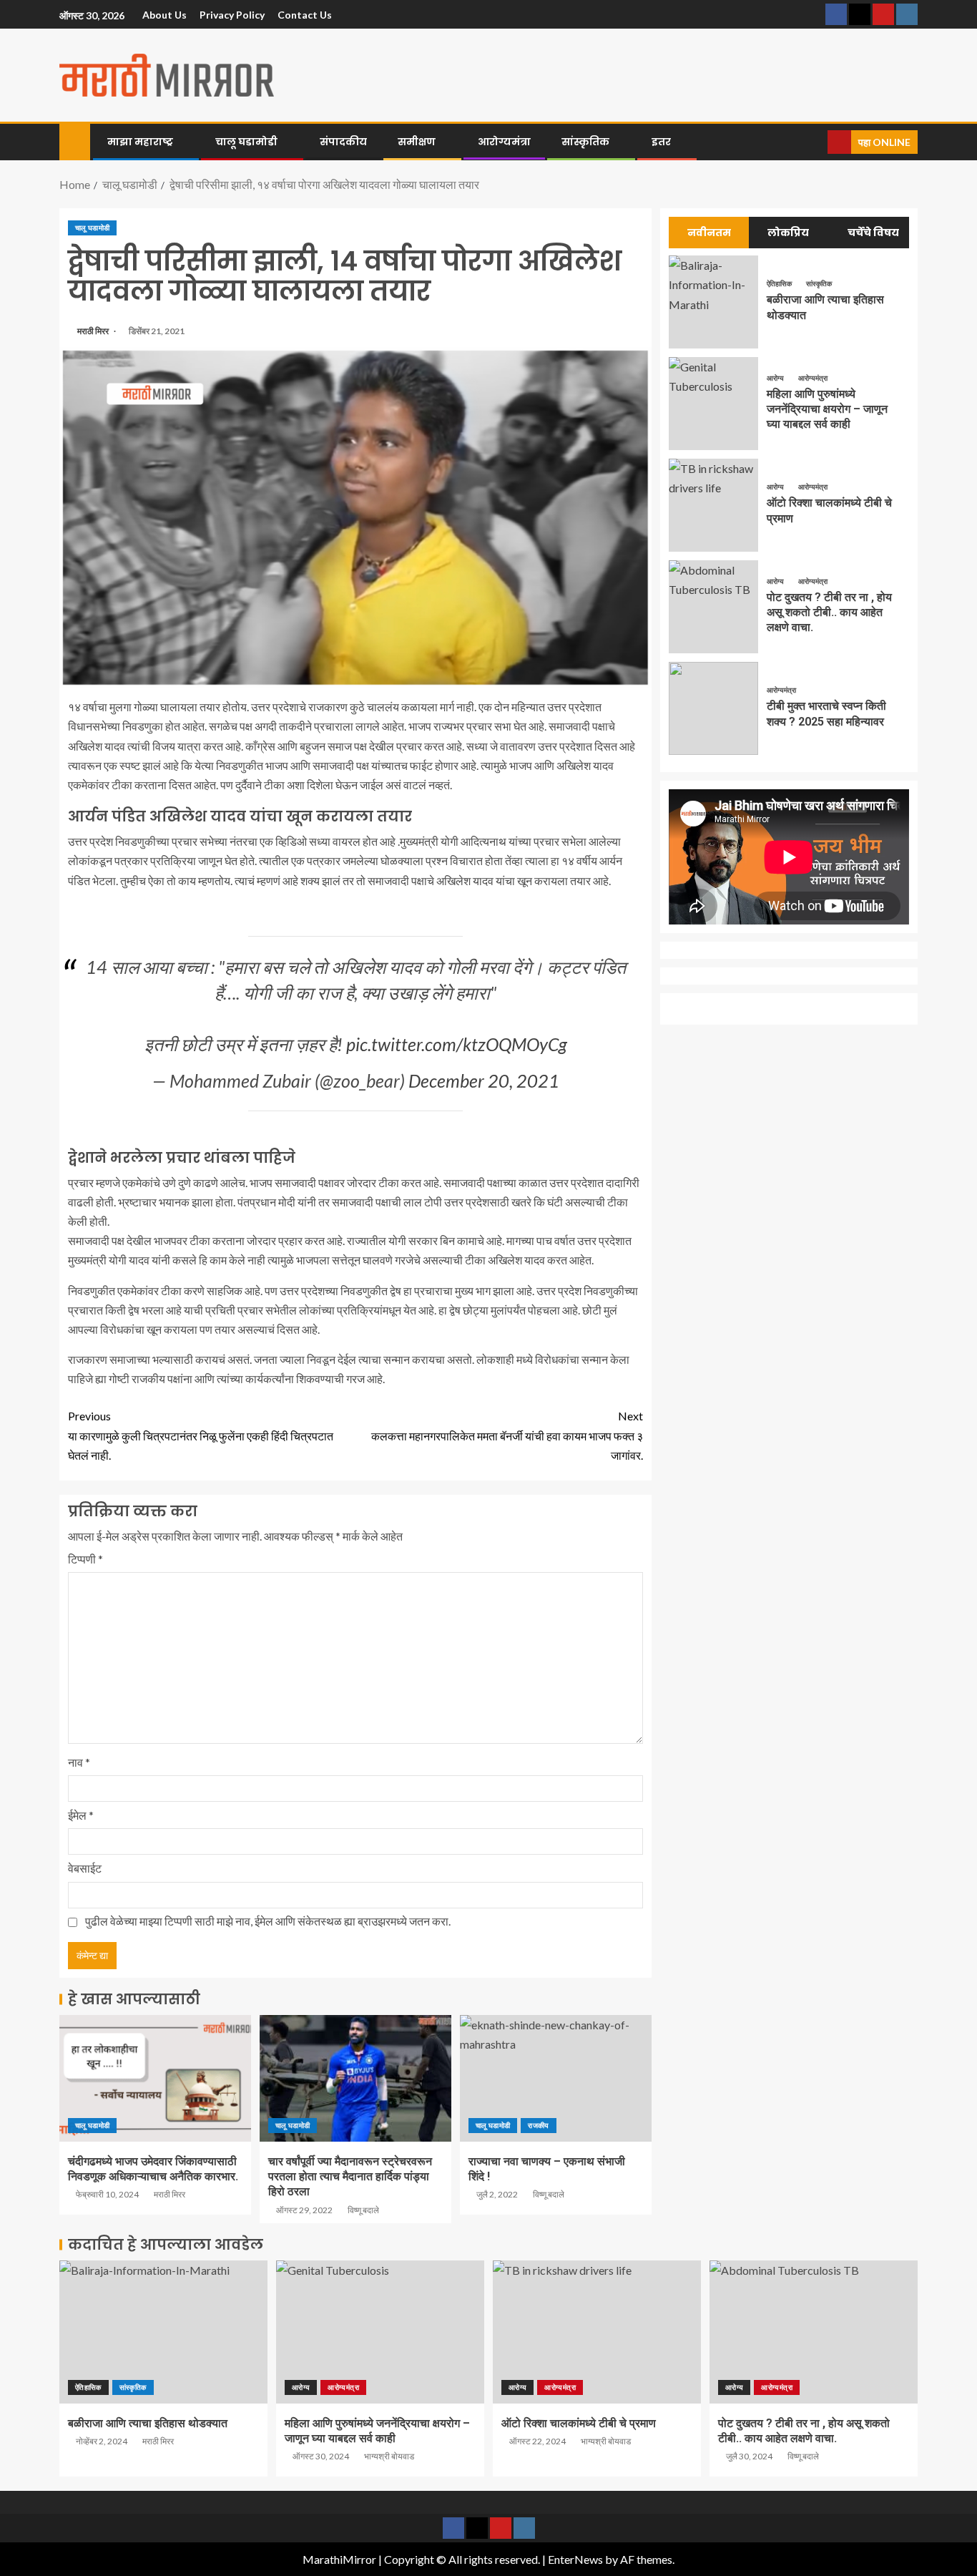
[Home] (75, 141)
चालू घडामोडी (246, 142)
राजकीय (538, 2125)
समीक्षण (417, 142)
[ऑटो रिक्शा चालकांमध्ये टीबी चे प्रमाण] (713, 505)
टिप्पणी (85, 1559)
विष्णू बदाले (363, 2210)
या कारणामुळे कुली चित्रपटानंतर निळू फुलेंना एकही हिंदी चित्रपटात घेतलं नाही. (201, 1435)
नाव (79, 1762)
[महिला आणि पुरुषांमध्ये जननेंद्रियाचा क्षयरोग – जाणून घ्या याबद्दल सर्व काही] (713, 404)
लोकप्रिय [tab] (788, 233)
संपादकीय (343, 142)
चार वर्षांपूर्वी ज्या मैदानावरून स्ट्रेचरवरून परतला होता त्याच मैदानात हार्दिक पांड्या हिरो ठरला (350, 2177)
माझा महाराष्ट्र (140, 142)
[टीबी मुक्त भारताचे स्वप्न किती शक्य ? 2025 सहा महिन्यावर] (713, 708)
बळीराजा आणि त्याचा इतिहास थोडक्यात (148, 2423)
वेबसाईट (85, 1868)
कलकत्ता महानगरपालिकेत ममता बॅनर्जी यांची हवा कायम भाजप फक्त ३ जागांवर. (507, 1435)
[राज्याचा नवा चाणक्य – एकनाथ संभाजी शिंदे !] (556, 2078)
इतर (661, 142)
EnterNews (575, 2559)
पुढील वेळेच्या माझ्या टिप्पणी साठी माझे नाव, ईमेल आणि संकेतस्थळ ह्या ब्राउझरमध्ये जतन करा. (268, 1921)
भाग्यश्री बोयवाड (389, 2456)
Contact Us (305, 15)
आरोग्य (776, 378)
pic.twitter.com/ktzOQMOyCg (457, 1044)
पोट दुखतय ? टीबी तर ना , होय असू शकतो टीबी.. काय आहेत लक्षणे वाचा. (829, 613)
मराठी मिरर (94, 331)
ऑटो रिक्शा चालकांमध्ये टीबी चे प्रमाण (579, 2423)
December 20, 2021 (484, 1080)
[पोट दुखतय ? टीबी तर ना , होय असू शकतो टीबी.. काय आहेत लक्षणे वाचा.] (713, 607)
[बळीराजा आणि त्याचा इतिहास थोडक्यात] (713, 302)
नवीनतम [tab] (709, 233)
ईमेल (81, 1815)
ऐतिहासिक (780, 283)
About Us (165, 15)
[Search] (815, 142)
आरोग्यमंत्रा (504, 142)
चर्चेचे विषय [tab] (873, 233)
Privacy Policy (232, 15)
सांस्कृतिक (585, 142)
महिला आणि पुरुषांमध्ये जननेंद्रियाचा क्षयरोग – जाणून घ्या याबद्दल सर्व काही (827, 409)
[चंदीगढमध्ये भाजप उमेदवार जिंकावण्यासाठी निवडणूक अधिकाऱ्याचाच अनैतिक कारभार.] (155, 2078)
